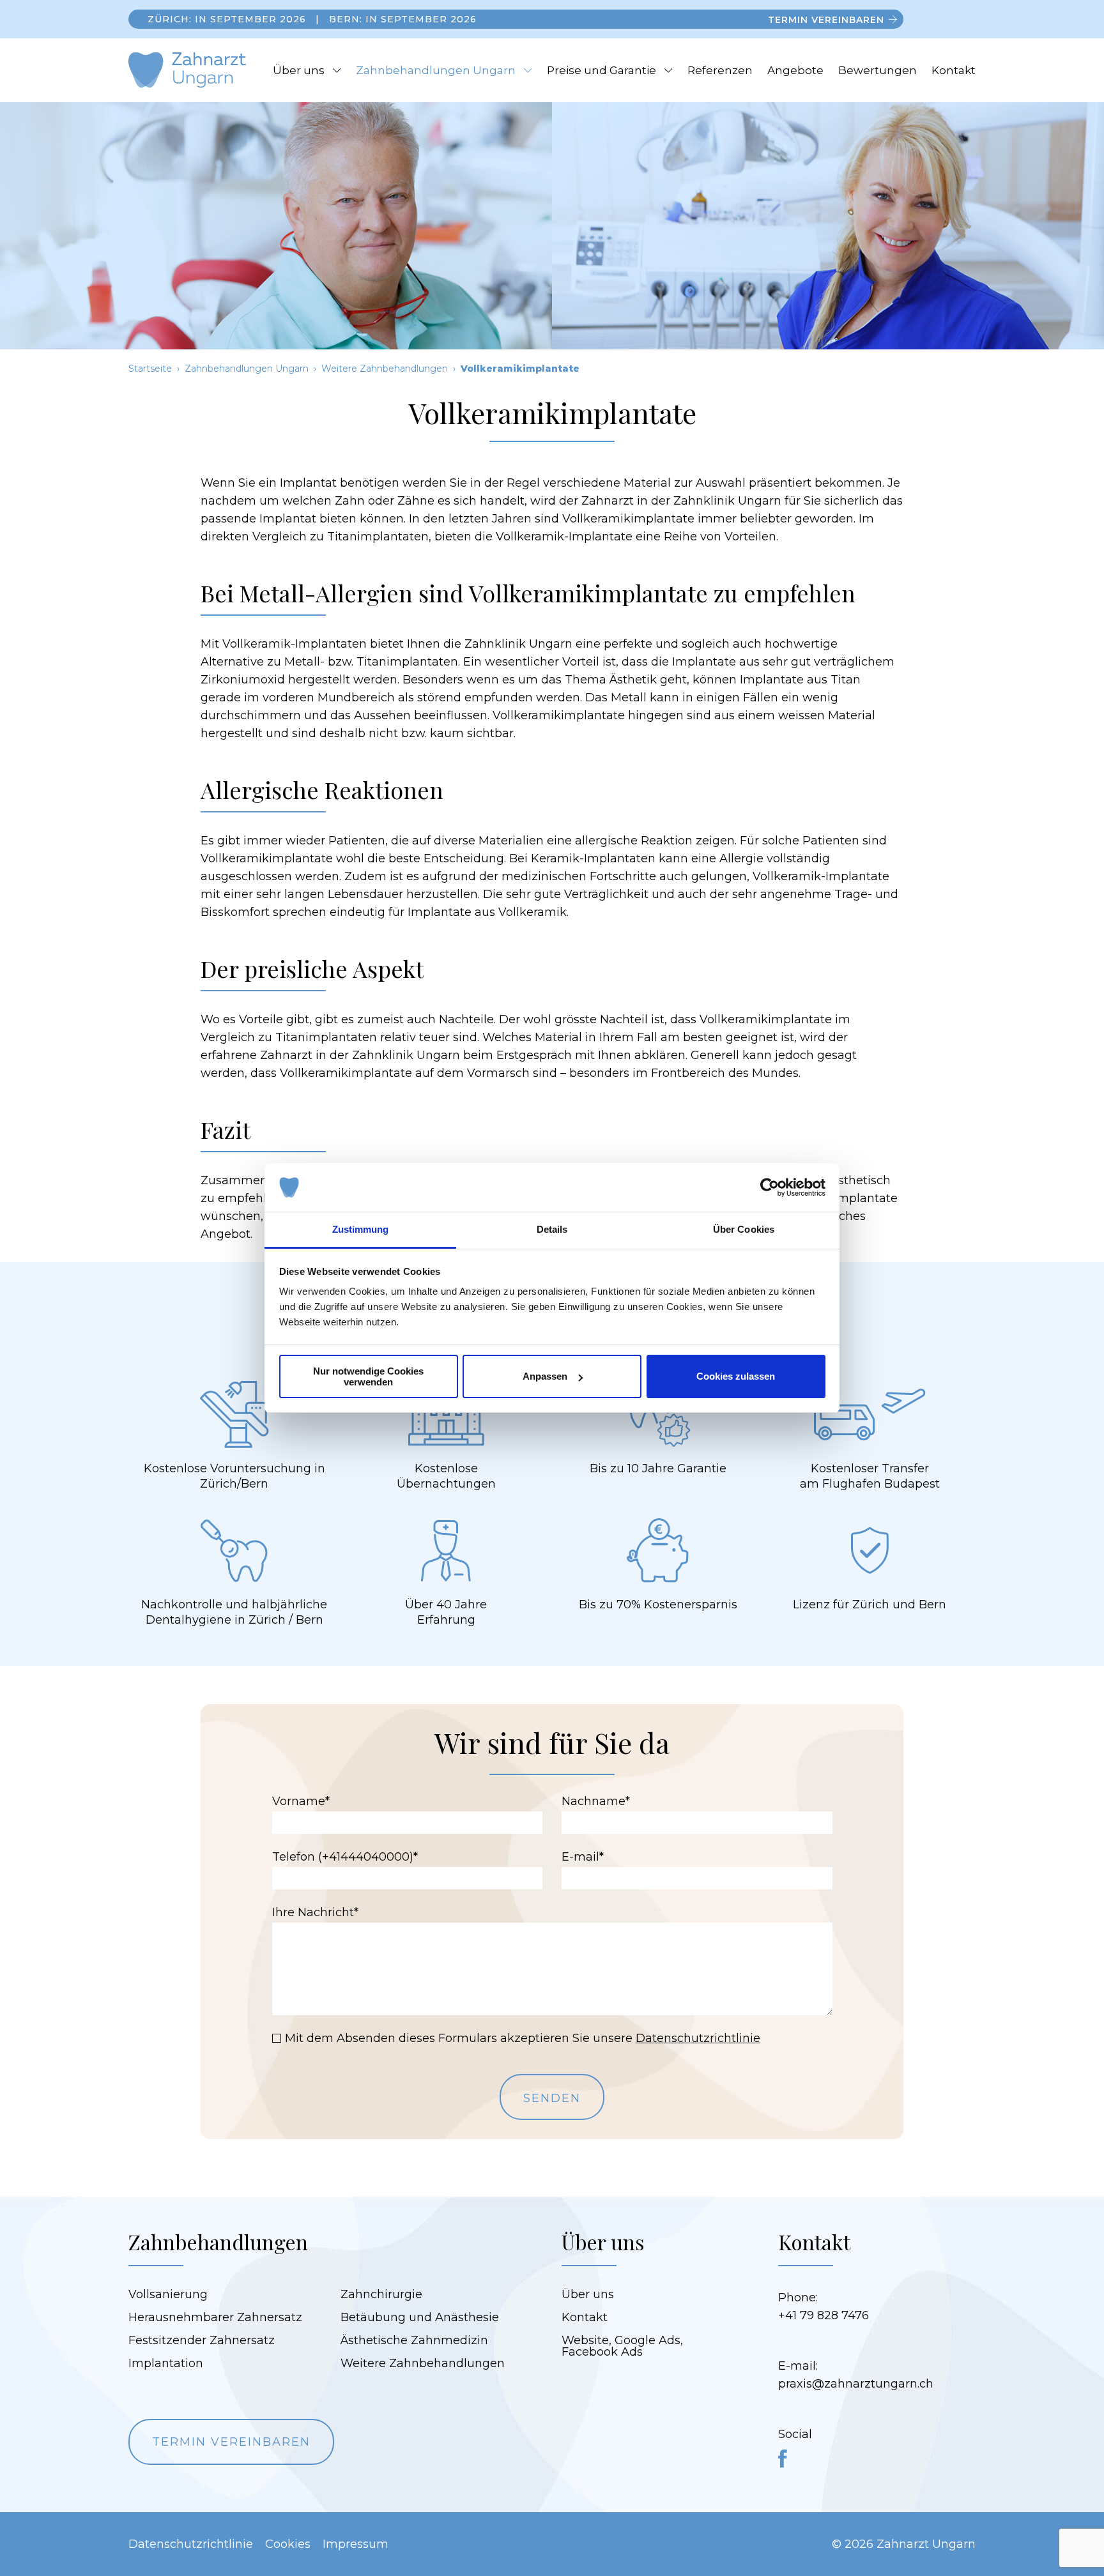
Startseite (150, 369)
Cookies (288, 2544)
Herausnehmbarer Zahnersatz (215, 2317)
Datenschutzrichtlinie (698, 2038)
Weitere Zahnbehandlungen (385, 369)
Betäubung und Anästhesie (420, 2317)
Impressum (356, 2544)
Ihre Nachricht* (315, 1912)
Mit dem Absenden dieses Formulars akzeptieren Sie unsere (523, 2038)
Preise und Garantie (602, 70)
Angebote (795, 70)
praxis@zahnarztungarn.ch (856, 2384)
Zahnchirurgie (381, 2294)
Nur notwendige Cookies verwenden (368, 1376)
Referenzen (720, 70)
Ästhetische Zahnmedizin (414, 2340)
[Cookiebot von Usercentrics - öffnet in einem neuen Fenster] (770, 1187)
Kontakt (954, 70)
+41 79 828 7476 (824, 2315)
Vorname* (301, 1801)
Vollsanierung (168, 2294)
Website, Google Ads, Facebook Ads (622, 2346)
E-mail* (583, 1857)
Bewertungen (878, 70)
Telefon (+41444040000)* (345, 1857)
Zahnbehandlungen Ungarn (436, 70)
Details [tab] (552, 1229)
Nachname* (596, 1801)
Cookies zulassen (736, 1376)
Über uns (299, 70)
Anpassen (545, 1376)
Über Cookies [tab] (744, 1229)
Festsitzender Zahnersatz (202, 2340)
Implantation (166, 2363)
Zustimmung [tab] (361, 1229)
